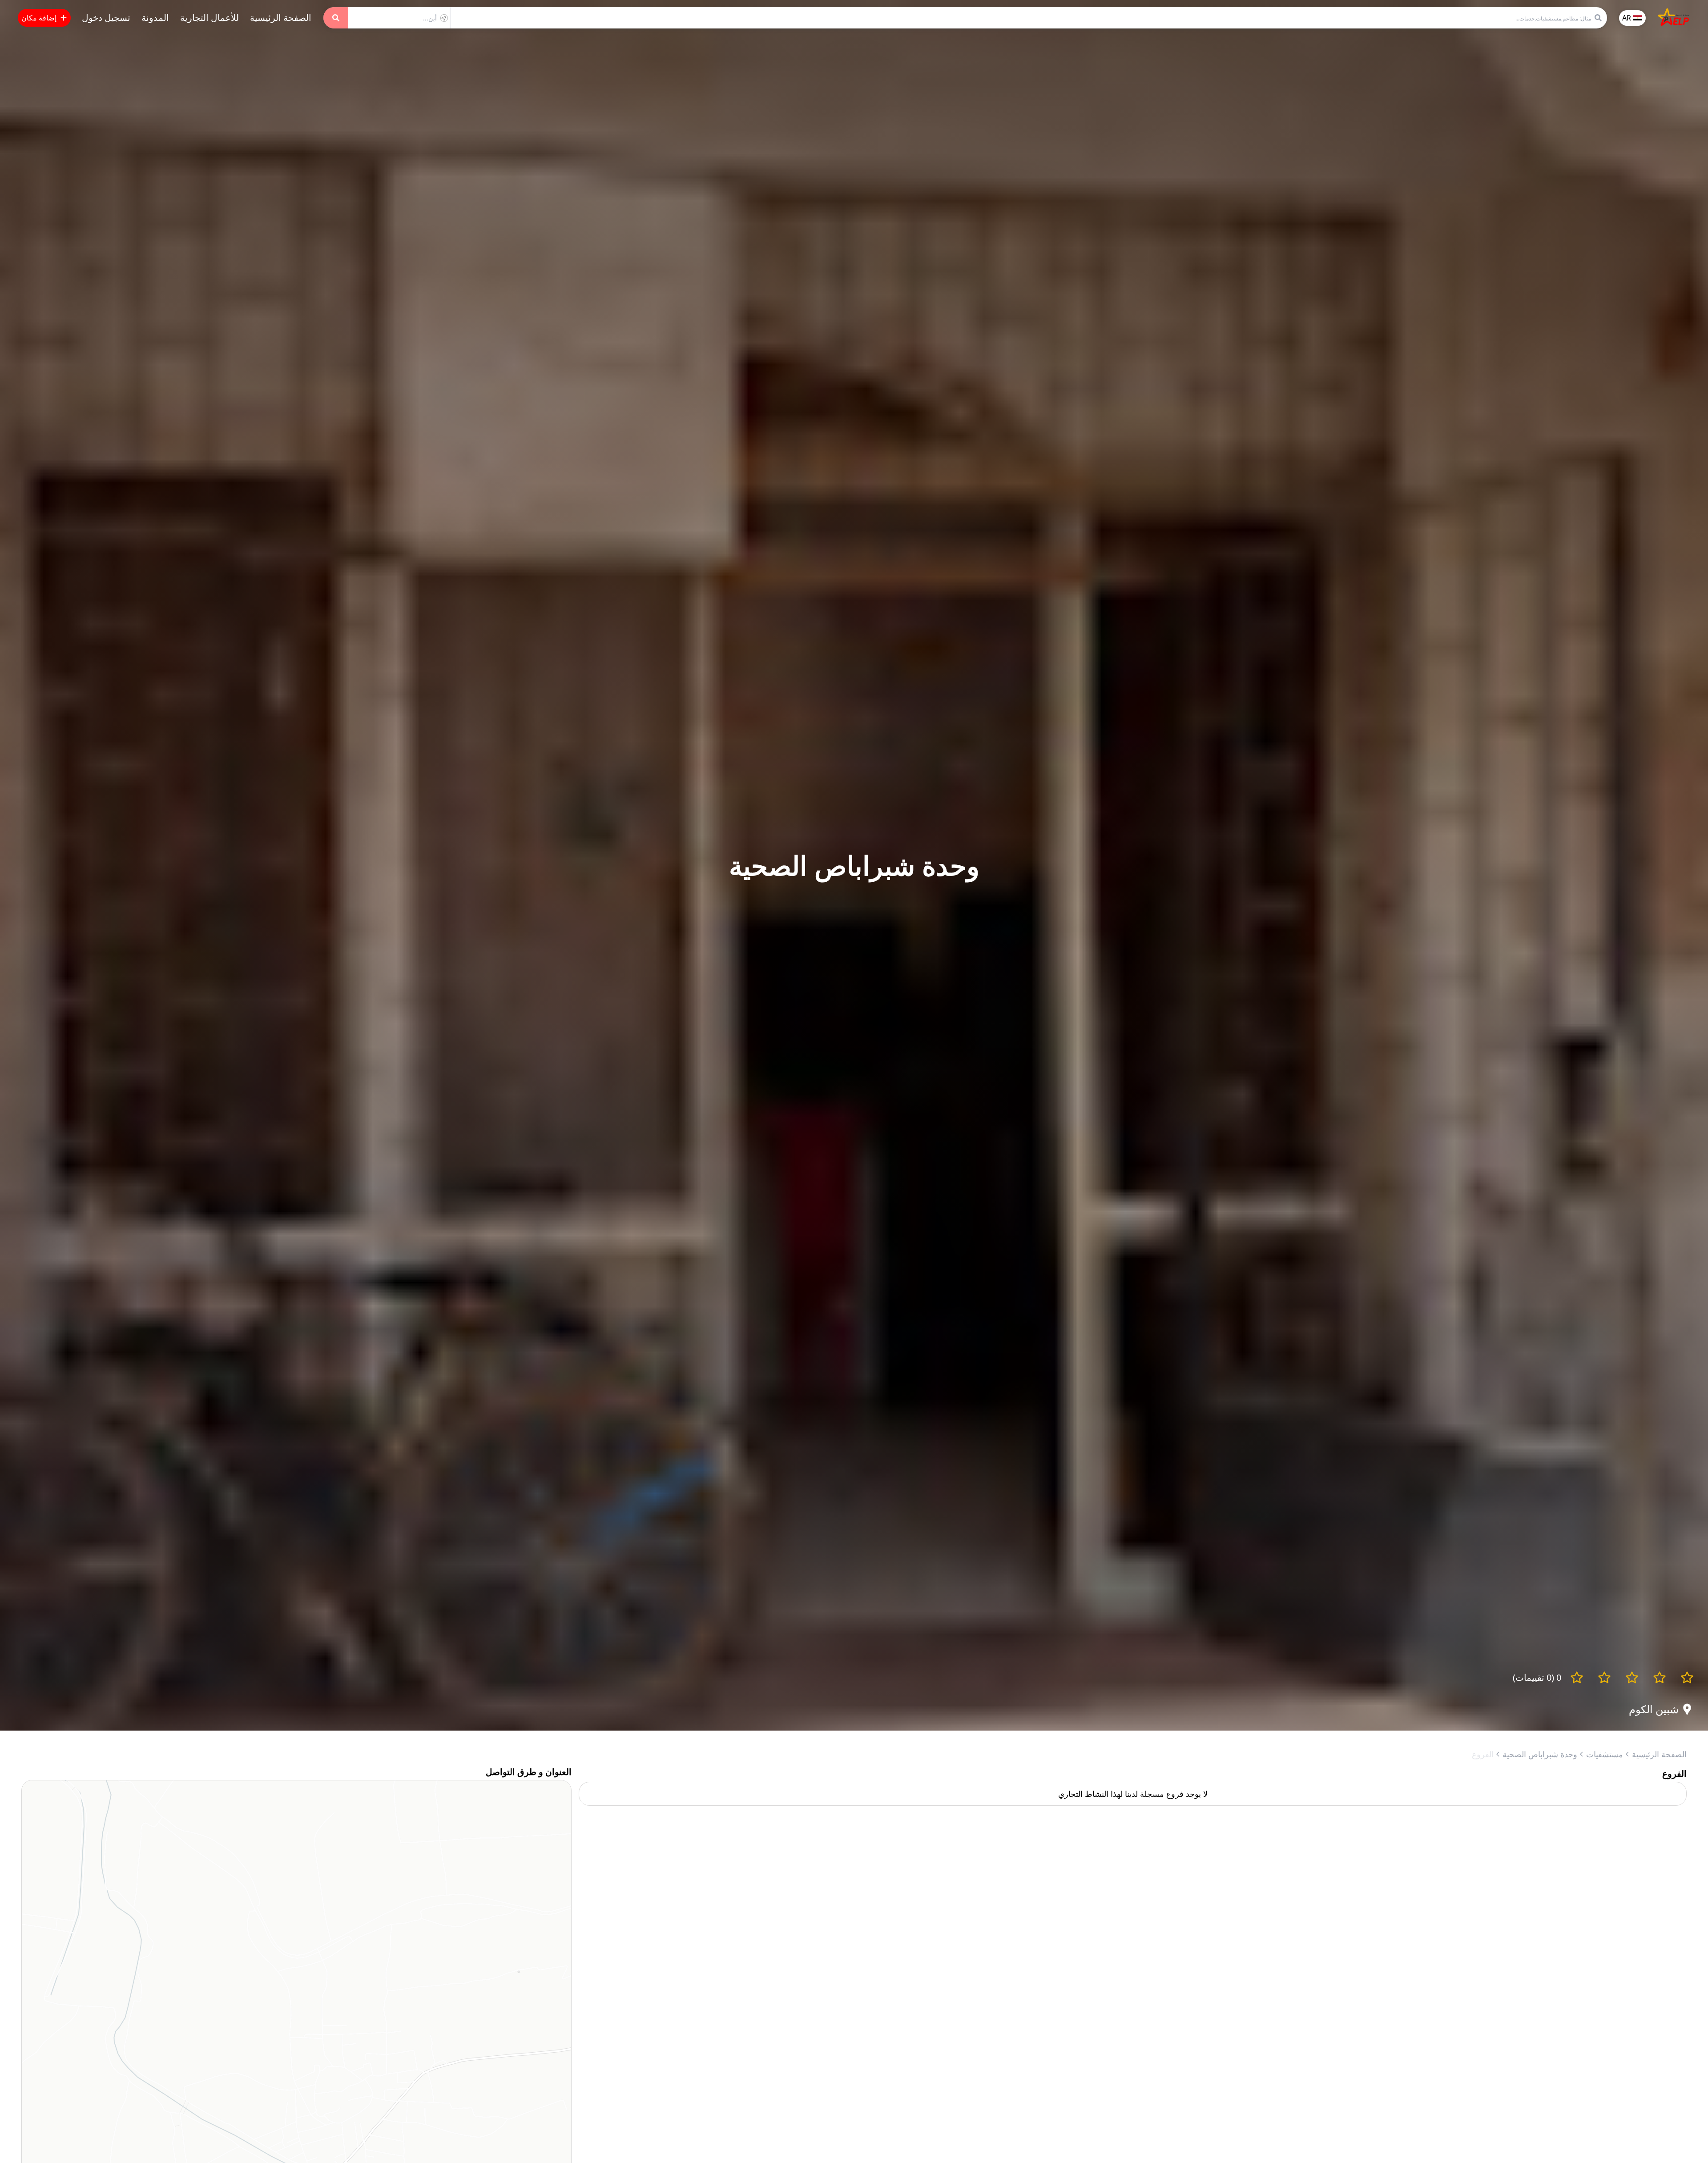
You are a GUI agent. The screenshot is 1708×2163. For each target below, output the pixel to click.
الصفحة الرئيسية (281, 18)
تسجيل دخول (106, 18)
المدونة (155, 18)
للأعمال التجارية (209, 18)
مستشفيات (1605, 1754)
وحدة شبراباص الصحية (1540, 1754)
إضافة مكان (39, 18)
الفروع (1483, 1754)
